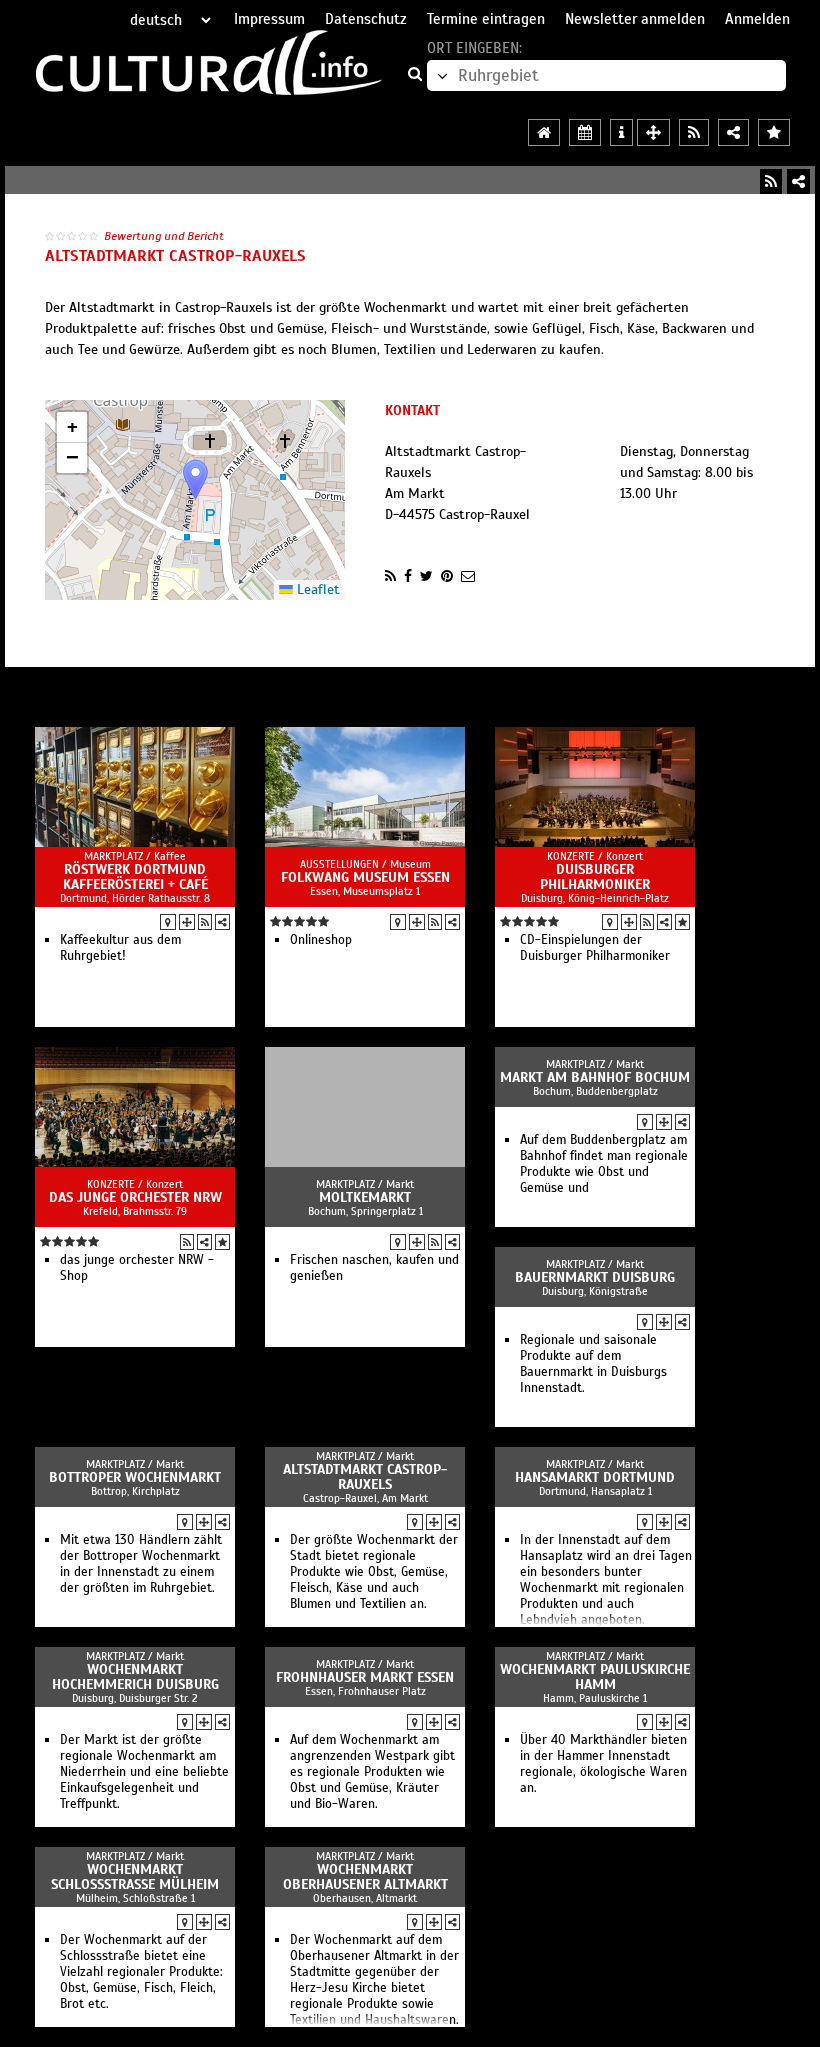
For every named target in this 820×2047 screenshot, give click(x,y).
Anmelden (757, 19)
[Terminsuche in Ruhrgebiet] (585, 132)
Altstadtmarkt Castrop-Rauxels (365, 1477)
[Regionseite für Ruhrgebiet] (544, 132)
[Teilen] (798, 181)
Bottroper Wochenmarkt (135, 1477)
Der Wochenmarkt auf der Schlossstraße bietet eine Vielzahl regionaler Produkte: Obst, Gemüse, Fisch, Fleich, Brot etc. (141, 1972)
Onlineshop (321, 940)
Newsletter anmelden (635, 19)
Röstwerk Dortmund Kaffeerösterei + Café (135, 877)
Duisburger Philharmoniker (595, 877)
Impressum (269, 19)
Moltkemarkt (365, 1197)
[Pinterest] (447, 576)
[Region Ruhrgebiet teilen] (733, 132)
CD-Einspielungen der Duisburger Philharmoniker (595, 948)
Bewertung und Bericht (164, 236)
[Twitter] (426, 576)
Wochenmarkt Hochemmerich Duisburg (135, 1677)
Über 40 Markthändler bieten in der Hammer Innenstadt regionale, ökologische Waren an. (603, 1764)
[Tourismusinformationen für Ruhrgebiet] (621, 132)
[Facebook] (408, 576)
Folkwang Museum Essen (365, 877)
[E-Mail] (468, 576)
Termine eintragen (486, 19)
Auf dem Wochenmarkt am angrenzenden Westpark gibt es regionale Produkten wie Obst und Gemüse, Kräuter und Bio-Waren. (372, 1772)
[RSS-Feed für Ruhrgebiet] (694, 132)
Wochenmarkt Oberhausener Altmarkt (365, 1877)
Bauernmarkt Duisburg (595, 1277)
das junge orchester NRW (135, 1197)
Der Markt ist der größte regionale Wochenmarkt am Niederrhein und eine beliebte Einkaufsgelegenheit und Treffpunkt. (144, 1772)
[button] (195, 479)
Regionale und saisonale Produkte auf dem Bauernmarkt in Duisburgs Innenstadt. (593, 1364)
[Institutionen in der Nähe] (187, 922)
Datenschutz (366, 19)
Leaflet (316, 589)
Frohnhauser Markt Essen (365, 1677)
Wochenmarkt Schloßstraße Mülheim (135, 1877)
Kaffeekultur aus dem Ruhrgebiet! (120, 948)
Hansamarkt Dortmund (595, 1477)
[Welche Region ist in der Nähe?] (653, 132)
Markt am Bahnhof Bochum (595, 1077)
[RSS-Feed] (771, 181)
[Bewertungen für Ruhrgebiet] (774, 132)
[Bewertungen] (682, 922)
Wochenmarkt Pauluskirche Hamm (595, 1677)
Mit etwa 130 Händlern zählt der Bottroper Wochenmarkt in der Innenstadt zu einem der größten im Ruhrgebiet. (141, 1564)
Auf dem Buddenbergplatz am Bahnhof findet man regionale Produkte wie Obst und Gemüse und (604, 1164)
